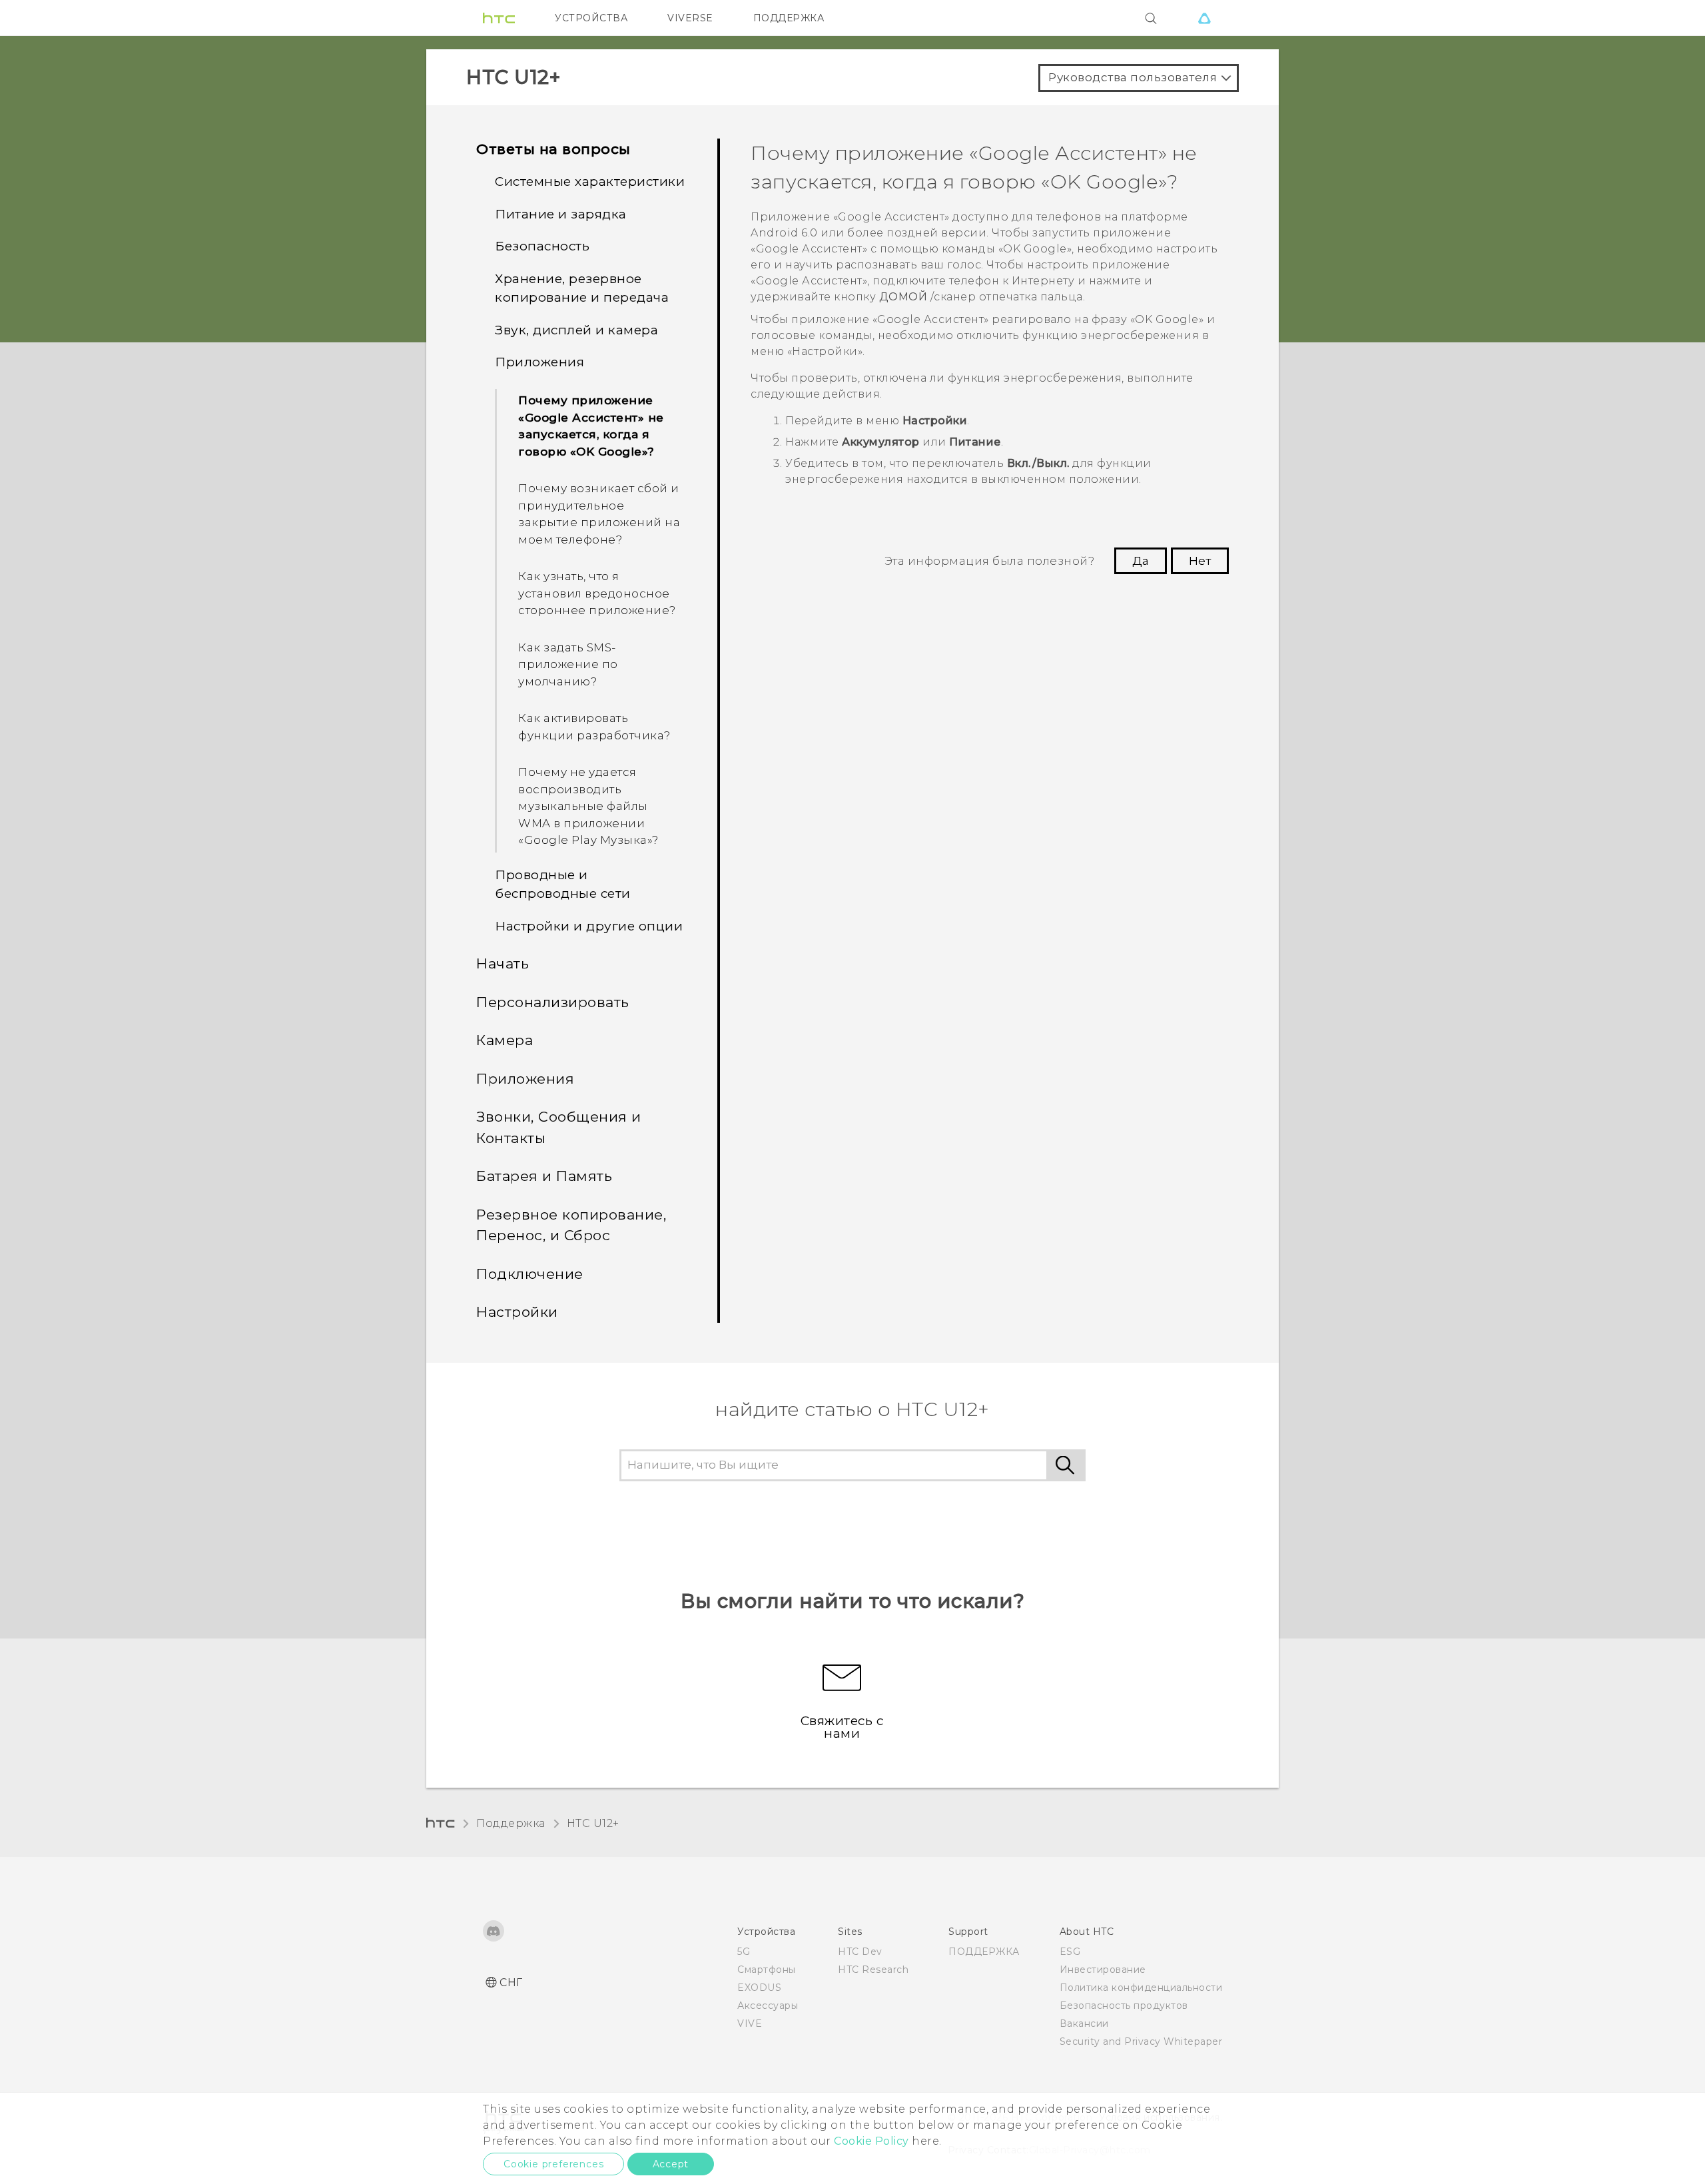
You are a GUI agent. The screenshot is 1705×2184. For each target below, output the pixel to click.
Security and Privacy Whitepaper (1141, 2041)
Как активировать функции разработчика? (594, 727)
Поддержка (511, 1823)
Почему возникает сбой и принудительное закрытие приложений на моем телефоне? (599, 514)
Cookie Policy (871, 2141)
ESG (1070, 1952)
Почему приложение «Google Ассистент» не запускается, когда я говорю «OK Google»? (591, 426)
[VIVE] (1204, 18)
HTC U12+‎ (593, 1823)
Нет (1200, 561)
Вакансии (1084, 2023)
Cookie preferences (553, 2164)
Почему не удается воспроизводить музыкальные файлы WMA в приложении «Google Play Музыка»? (588, 806)
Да (1141, 561)
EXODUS (759, 1988)
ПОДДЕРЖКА (789, 18)
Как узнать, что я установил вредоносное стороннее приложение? (597, 593)
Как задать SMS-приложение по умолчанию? (568, 664)
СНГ (511, 1983)
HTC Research (873, 1970)
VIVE (750, 2023)
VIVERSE (690, 18)
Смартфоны (767, 1970)
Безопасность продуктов (1124, 2005)
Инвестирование (1103, 1970)
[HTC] (499, 18)
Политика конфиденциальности (1141, 1988)
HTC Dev (860, 1952)
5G (744, 1952)
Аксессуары (768, 2005)
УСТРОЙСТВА (591, 18)
